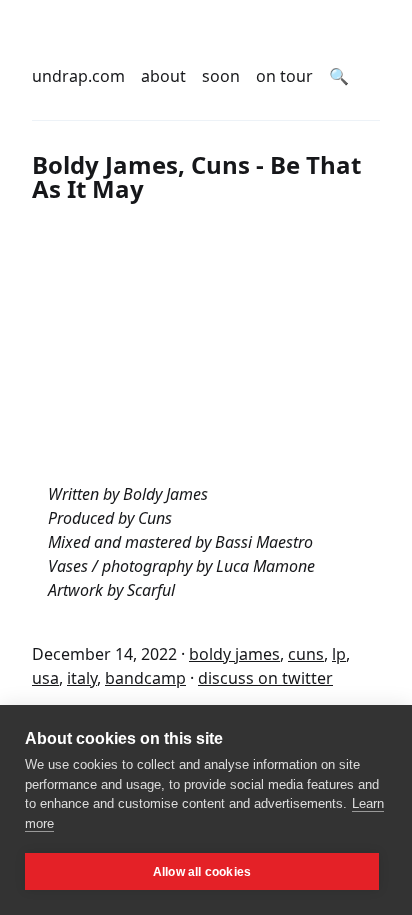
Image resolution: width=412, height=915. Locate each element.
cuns (306, 654)
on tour (284, 76)
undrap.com (78, 76)
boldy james (234, 654)
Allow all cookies (202, 872)
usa (45, 678)
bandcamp (145, 678)
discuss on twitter (265, 678)
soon (221, 76)
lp (339, 654)
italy (82, 678)
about (163, 76)
